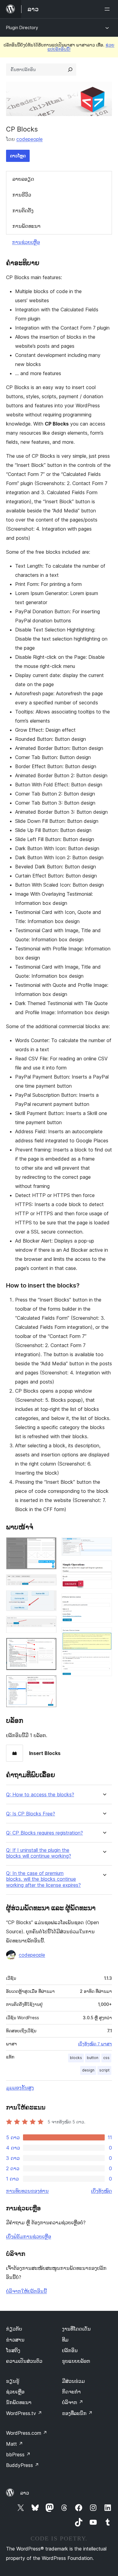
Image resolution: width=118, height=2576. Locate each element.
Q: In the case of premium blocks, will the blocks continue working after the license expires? (43, 1879)
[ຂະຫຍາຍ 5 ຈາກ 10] (48, 1646)
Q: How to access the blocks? (40, 1795)
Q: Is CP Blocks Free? (31, 1814)
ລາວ (25, 2493)
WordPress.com (27, 2433)
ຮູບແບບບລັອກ (76, 2361)
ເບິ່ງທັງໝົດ (102, 2191)
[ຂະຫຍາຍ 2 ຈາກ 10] (48, 1582)
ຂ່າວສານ (15, 2340)
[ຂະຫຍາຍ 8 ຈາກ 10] (104, 1569)
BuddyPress (23, 2465)
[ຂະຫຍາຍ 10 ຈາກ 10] (104, 1636)
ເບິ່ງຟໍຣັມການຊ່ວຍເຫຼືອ (29, 2236)
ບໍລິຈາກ (73, 2402)
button (93, 2058)
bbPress (18, 2455)
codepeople (29, 139)
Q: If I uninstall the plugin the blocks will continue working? (39, 1853)
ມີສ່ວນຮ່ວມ (73, 2381)
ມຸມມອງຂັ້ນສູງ (20, 2088)
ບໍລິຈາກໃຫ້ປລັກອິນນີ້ (26, 2291)
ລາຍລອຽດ (23, 179)
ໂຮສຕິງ (13, 2350)
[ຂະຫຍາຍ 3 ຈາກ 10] (48, 1599)
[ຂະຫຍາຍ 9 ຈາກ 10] (104, 1602)
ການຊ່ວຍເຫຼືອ (26, 242)
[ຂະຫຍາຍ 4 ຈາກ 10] (48, 1624)
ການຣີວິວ (22, 195)
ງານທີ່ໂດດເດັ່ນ (76, 2329)
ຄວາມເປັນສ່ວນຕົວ (24, 2361)
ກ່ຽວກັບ (14, 2329)
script (104, 2070)
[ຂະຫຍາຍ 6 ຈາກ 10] (48, 1683)
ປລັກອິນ (70, 2350)
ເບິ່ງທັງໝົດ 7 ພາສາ (95, 2044)
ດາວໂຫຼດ (18, 156)
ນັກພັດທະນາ (19, 2402)
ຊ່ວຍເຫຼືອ (15, 2392)
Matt (15, 2444)
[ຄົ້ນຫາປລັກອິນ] (70, 70)
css (106, 2058)
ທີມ (65, 2340)
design (88, 2070)
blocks (76, 2058)
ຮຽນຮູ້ (13, 2381)
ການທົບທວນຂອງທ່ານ (27, 2191)
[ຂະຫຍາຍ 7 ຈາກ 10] (104, 1545)
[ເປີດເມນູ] (108, 9)
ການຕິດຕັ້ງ (23, 210)
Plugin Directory (22, 27)
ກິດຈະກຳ (71, 2392)
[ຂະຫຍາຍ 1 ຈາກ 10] (48, 1545)
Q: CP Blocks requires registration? (44, 1833)
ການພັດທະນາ (26, 226)
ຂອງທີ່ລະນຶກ (77, 2413)
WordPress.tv (24, 2413)
